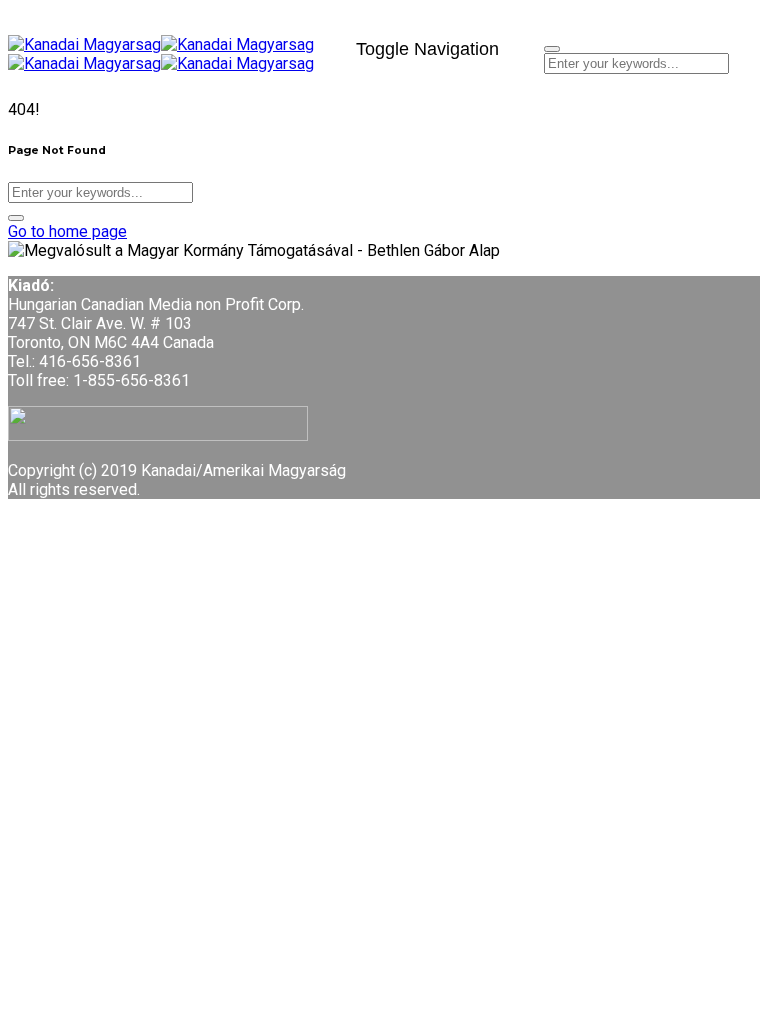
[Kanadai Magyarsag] (174, 44)
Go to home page (67, 231)
